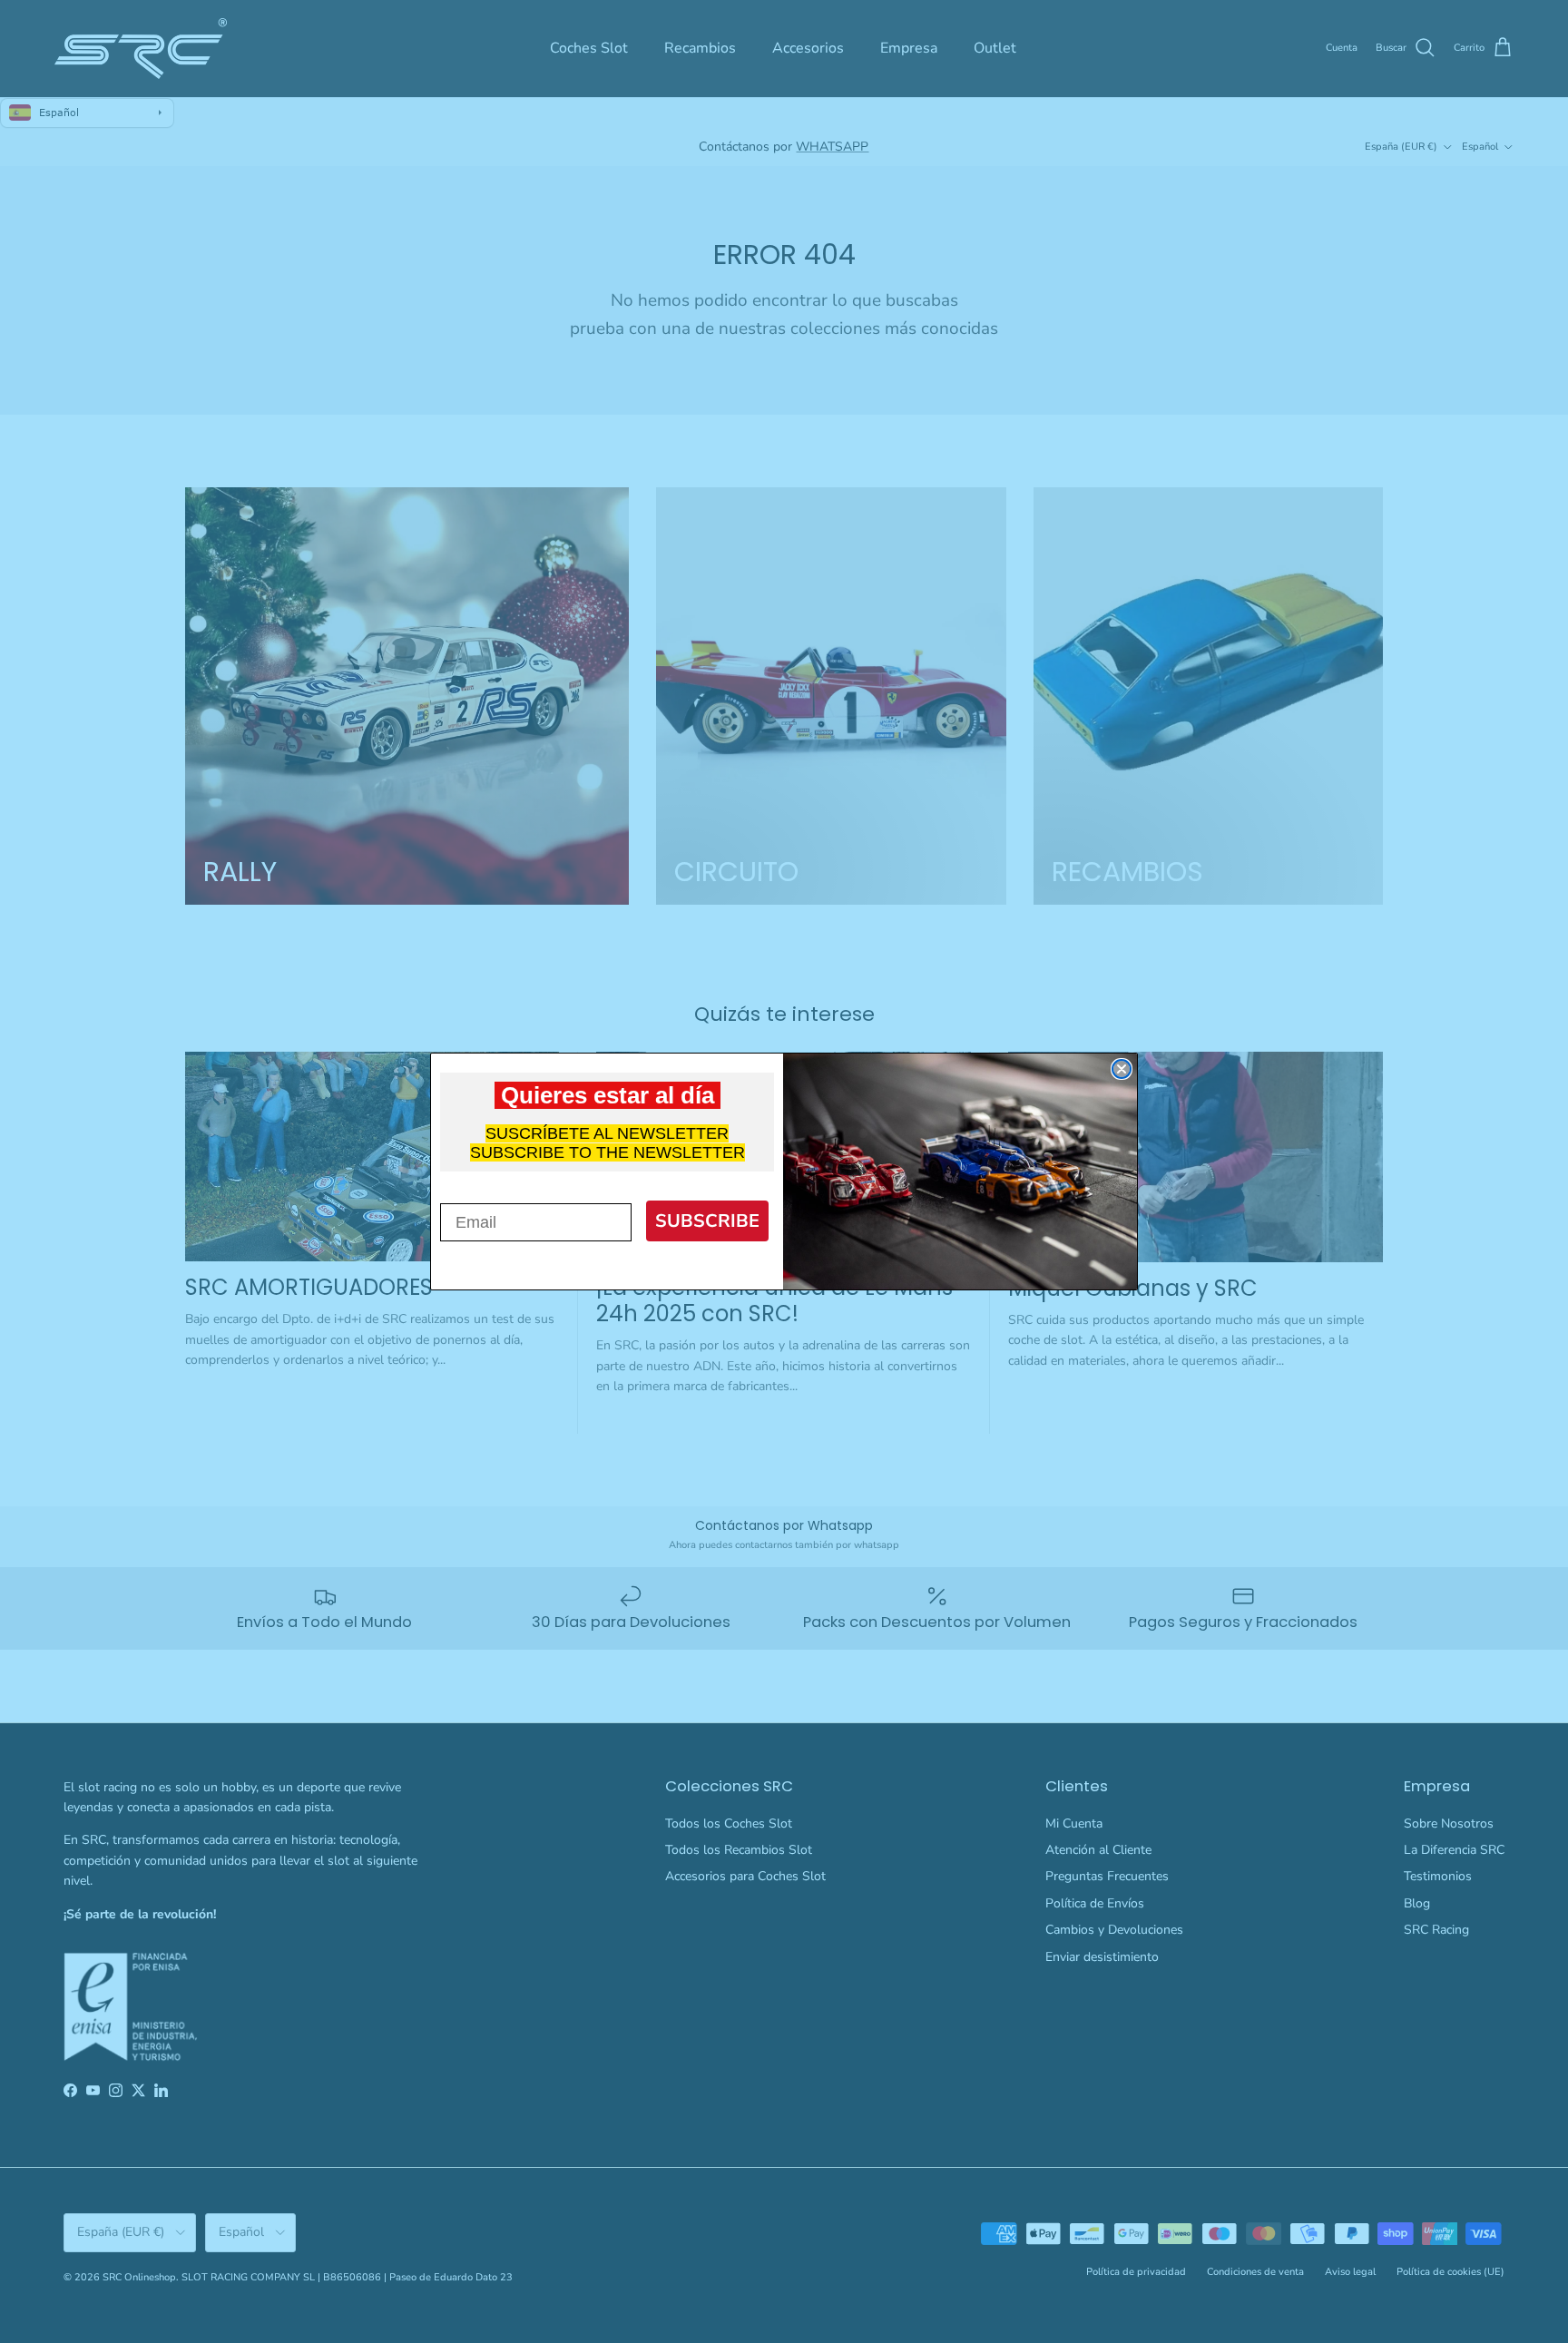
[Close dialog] (1122, 1069)
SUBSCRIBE (707, 1221)
